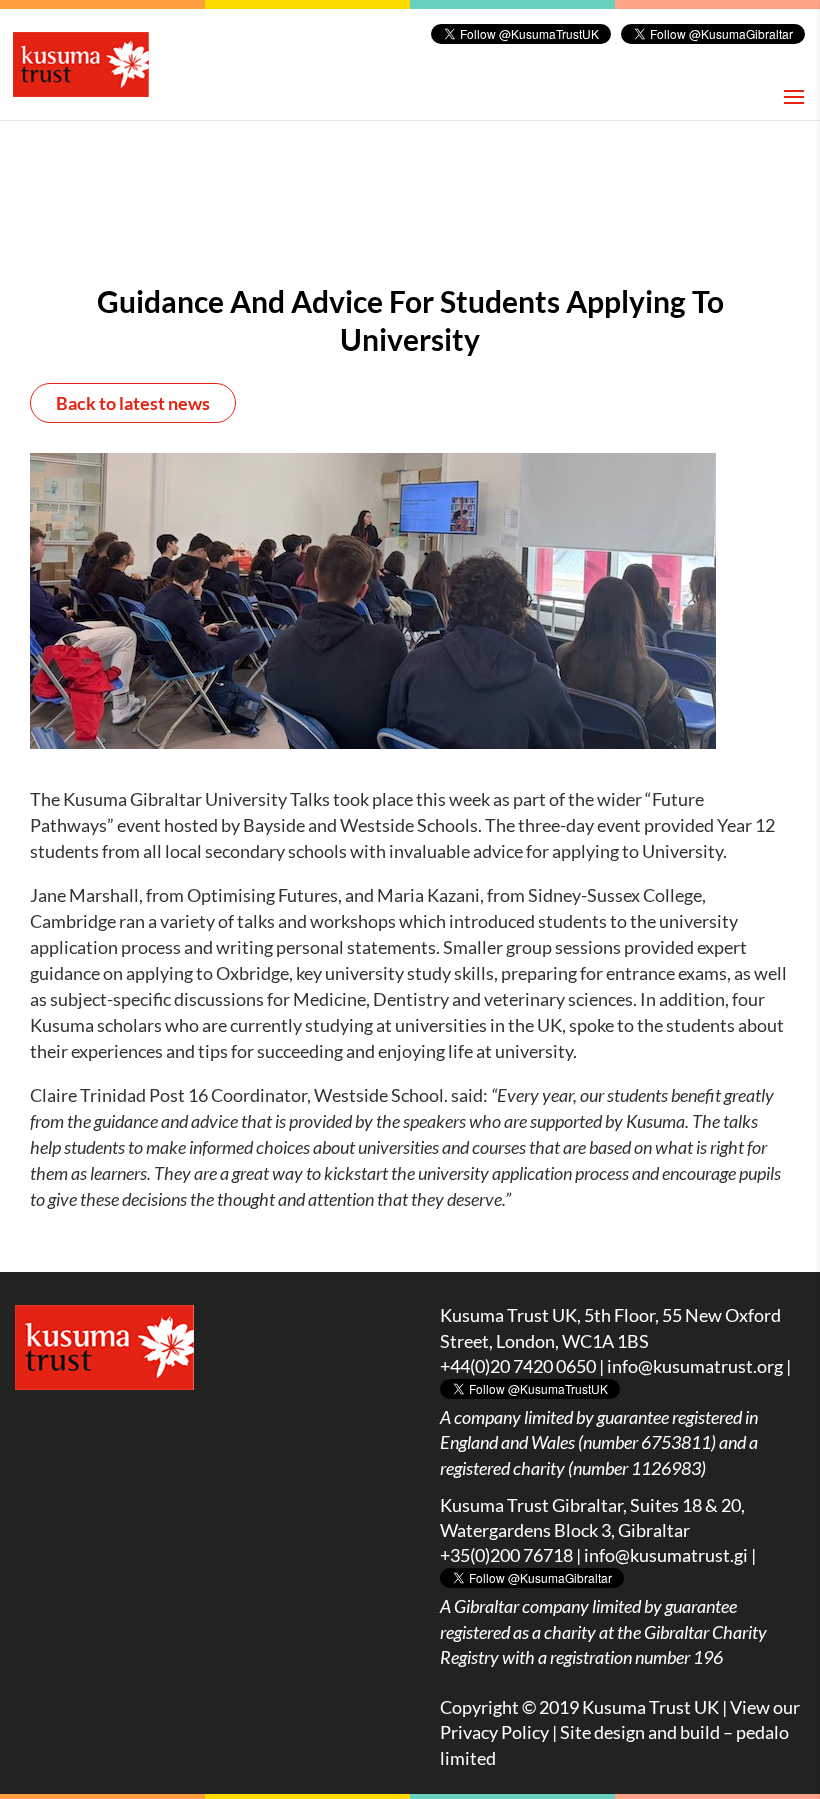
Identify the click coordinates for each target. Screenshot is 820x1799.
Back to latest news (133, 403)
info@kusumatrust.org (695, 1366)
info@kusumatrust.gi (666, 1555)
